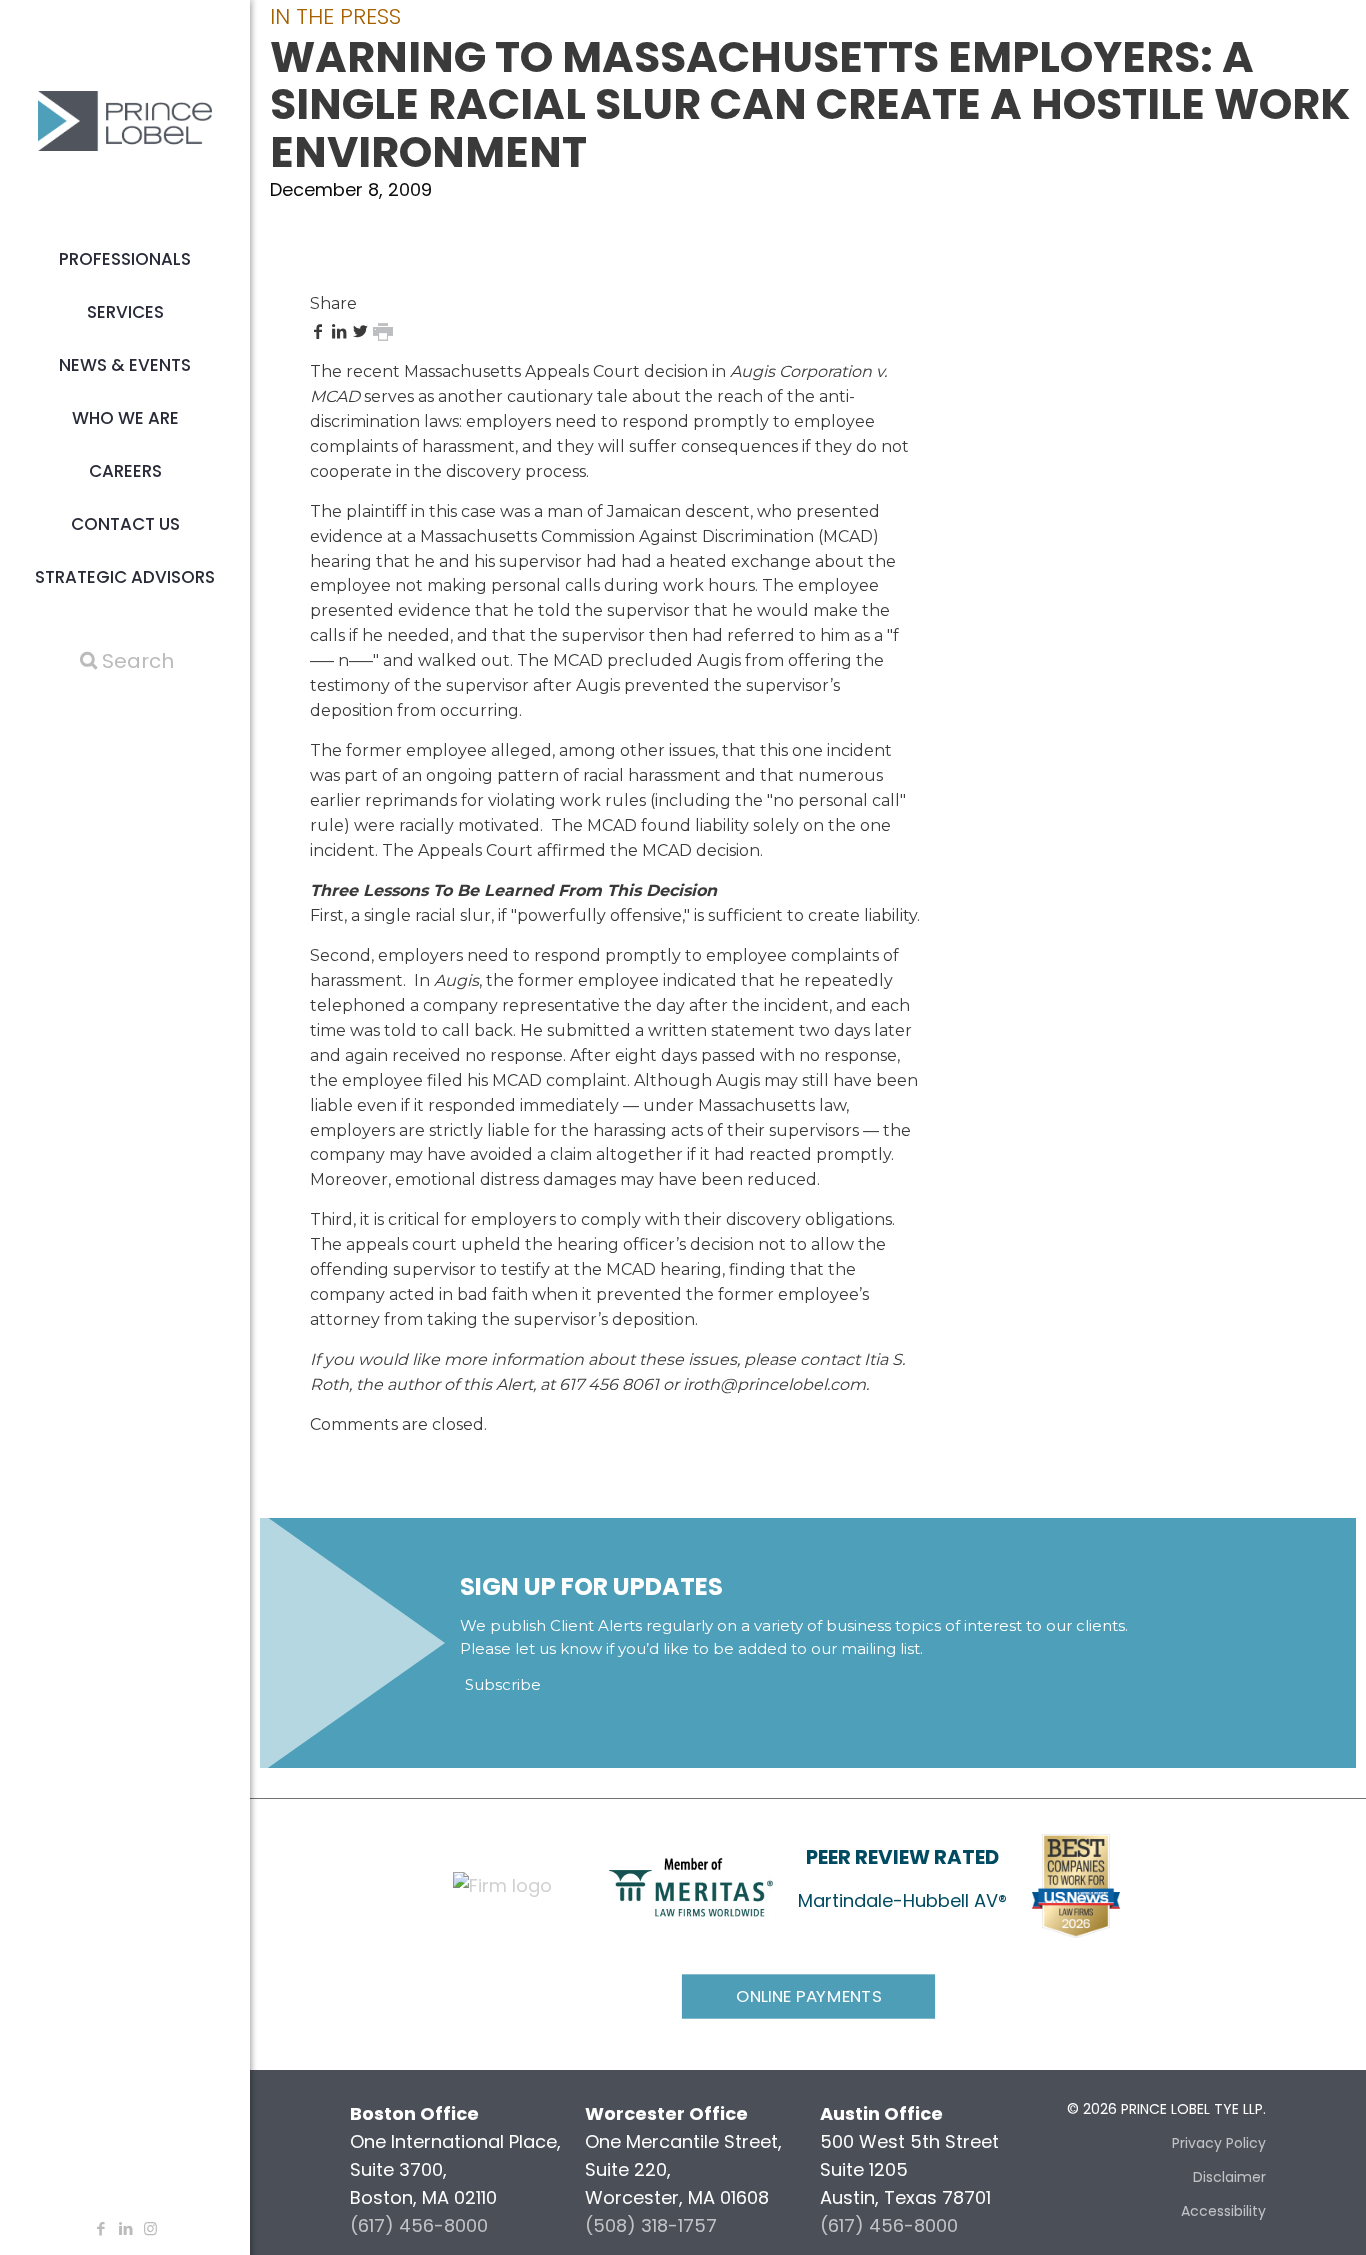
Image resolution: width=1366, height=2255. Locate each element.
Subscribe (503, 1684)
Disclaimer (1229, 2177)
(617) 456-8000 (419, 2225)
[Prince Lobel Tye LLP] (125, 120)
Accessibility (1223, 2211)
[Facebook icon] (100, 2228)
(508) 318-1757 (651, 2225)
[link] (691, 1886)
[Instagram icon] (150, 2228)
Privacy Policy (1219, 2143)
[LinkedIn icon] (125, 2228)
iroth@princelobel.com (774, 1384)
